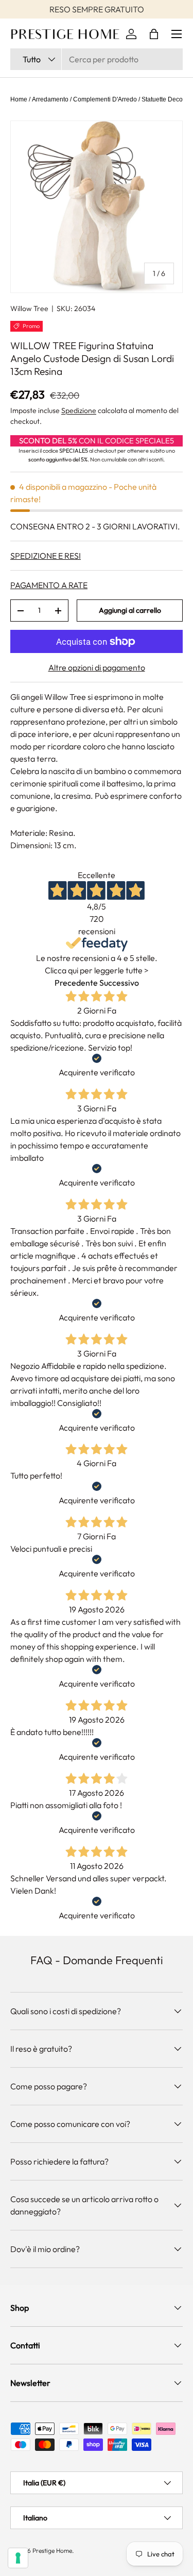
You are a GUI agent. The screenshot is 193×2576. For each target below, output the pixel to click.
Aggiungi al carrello (130, 610)
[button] (154, 34)
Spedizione (79, 410)
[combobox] (97, 59)
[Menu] (177, 34)
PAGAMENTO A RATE (49, 585)
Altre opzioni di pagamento (97, 667)
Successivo (119, 983)
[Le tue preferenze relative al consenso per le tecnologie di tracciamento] (18, 2558)
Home (19, 99)
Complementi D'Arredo (105, 99)
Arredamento (50, 99)
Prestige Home (52, 2551)
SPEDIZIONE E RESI (46, 556)
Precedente (76, 983)
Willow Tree (29, 308)
